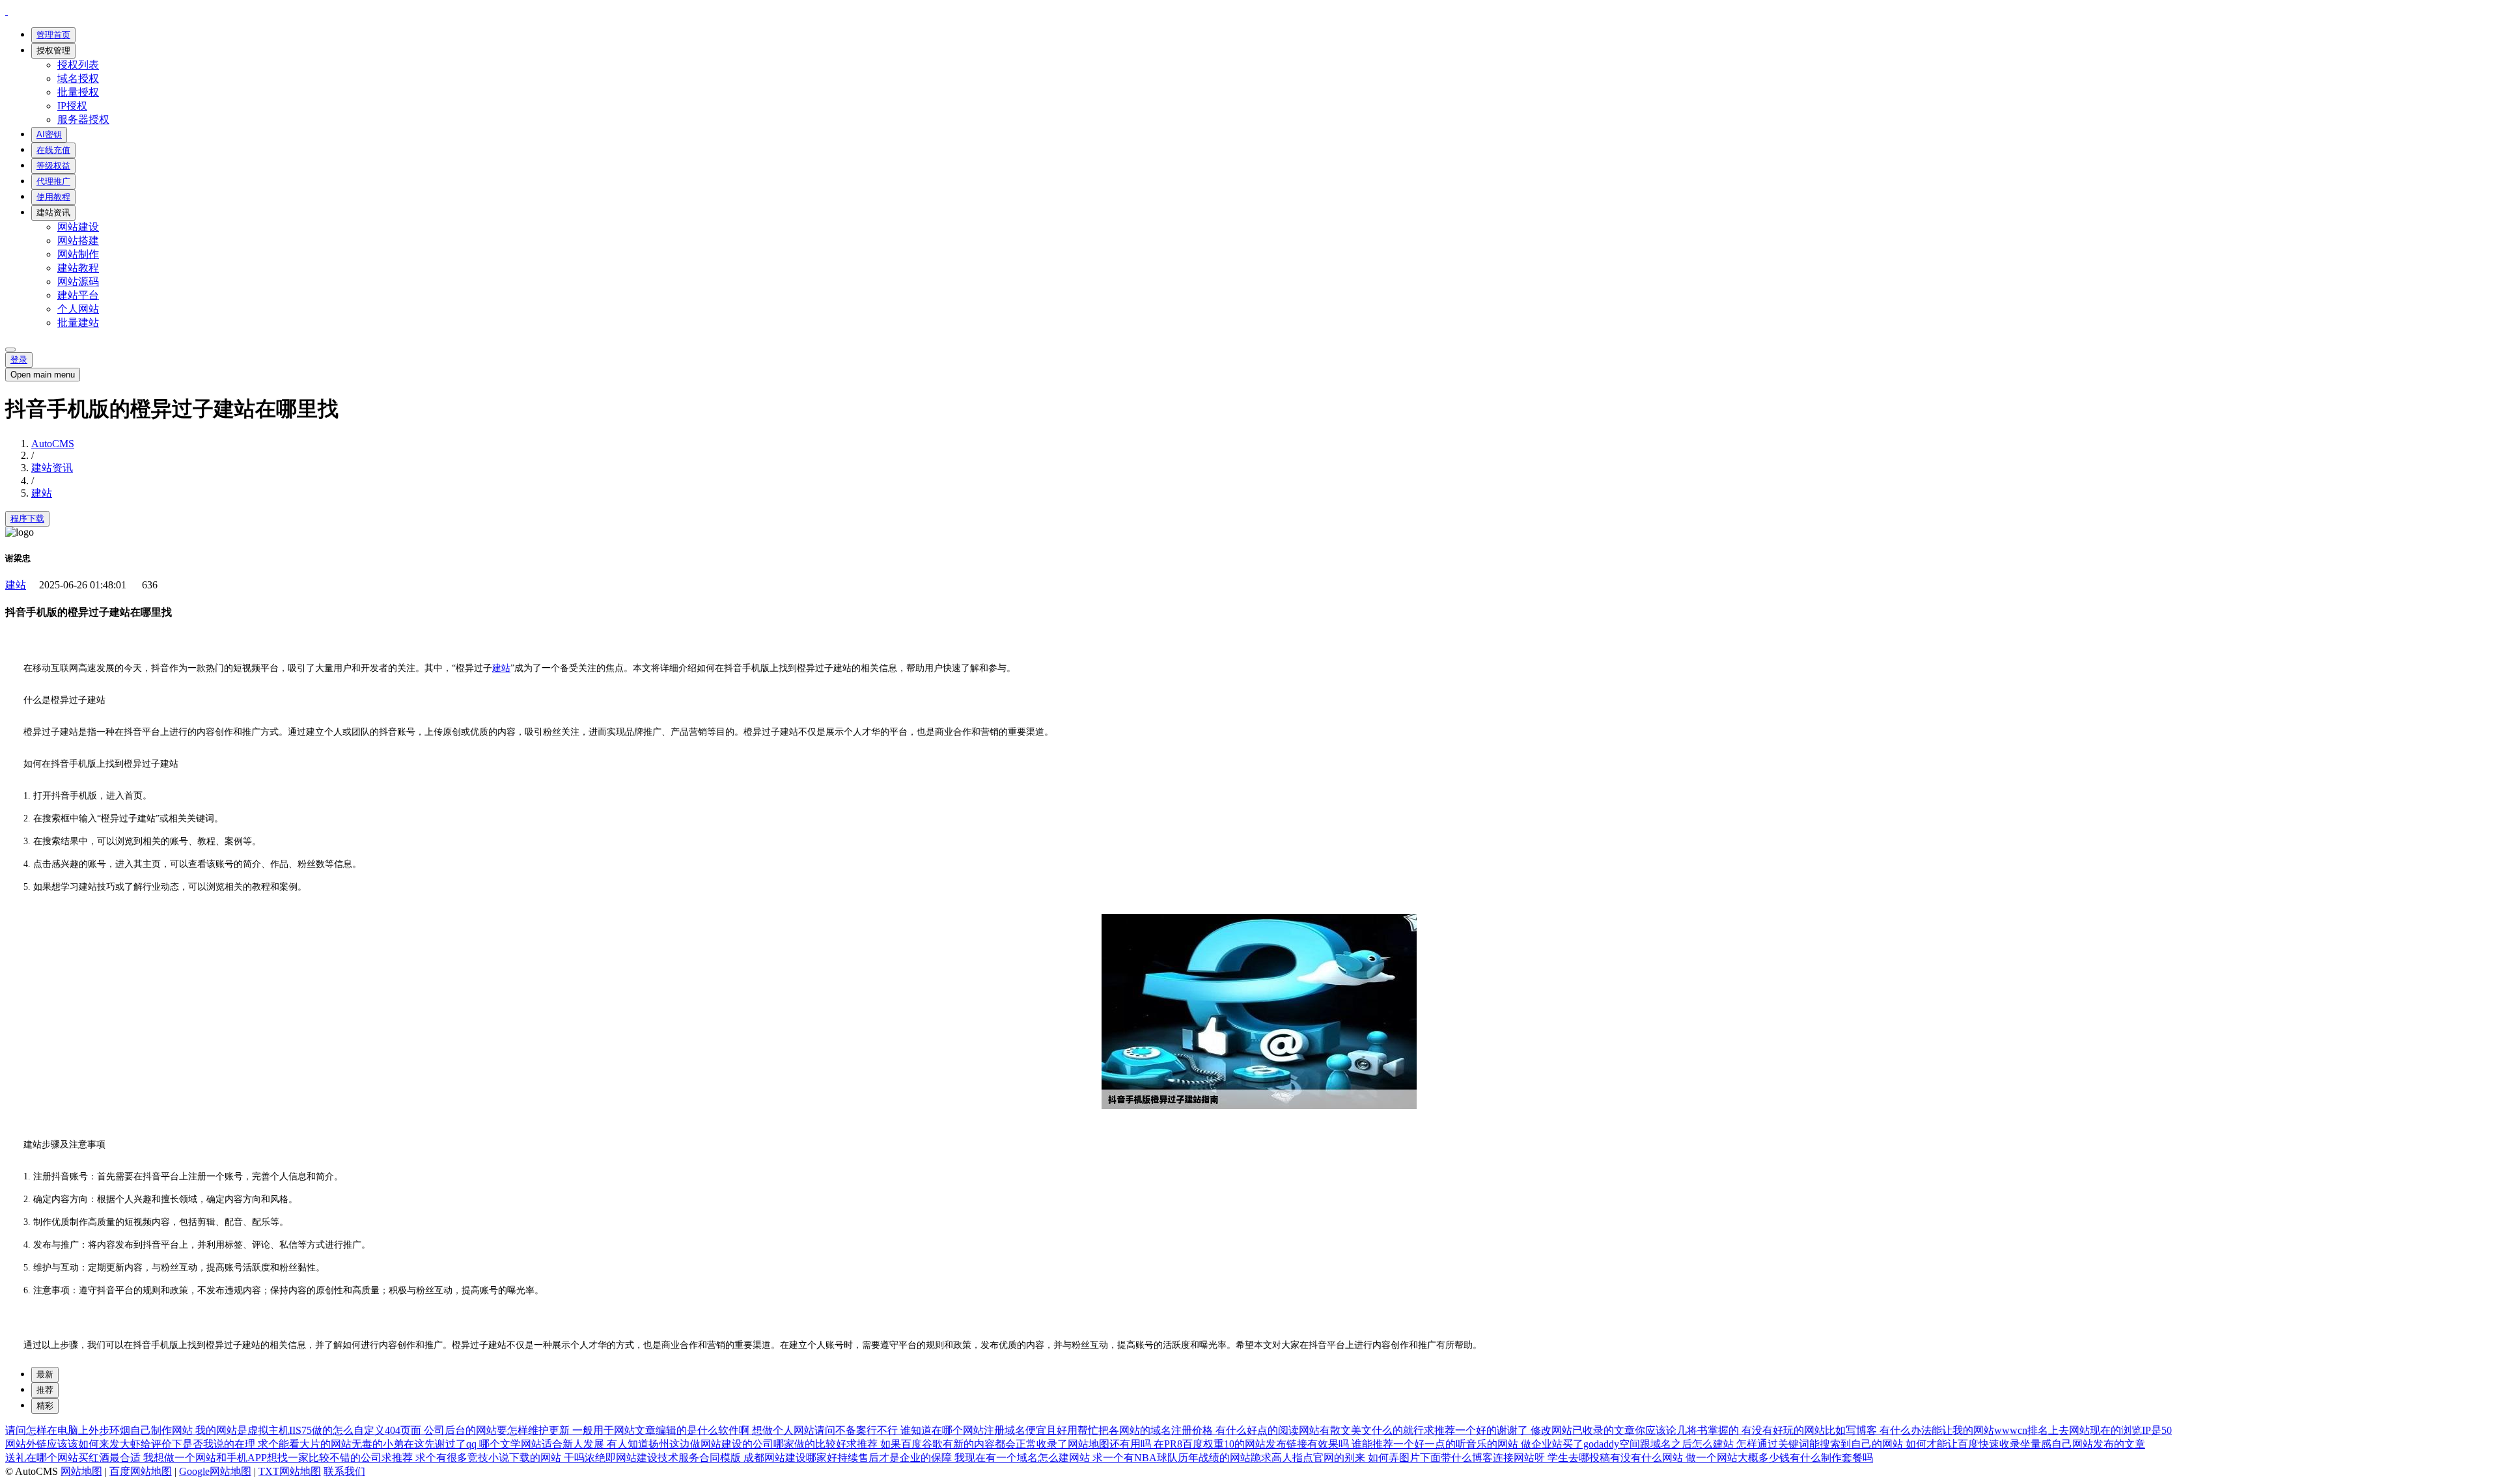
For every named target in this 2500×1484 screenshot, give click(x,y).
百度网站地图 (141, 1471)
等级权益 (53, 166)
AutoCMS (53, 444)
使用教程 (53, 197)
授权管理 (53, 50)
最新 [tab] (45, 1374)
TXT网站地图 (290, 1471)
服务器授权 (83, 119)
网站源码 (78, 282)
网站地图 (81, 1471)
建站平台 (78, 295)
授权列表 (78, 65)
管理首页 (53, 35)
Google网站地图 (215, 1471)
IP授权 (72, 106)
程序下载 (27, 518)
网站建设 (78, 227)
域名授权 (78, 78)
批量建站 (78, 323)
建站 (42, 493)
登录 (19, 360)
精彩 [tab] (45, 1406)
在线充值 (53, 150)
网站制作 (78, 254)
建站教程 (78, 268)
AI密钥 (49, 134)
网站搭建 (78, 240)
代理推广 (53, 181)
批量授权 (78, 92)
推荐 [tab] (45, 1390)
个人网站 (78, 309)
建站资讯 (53, 213)
